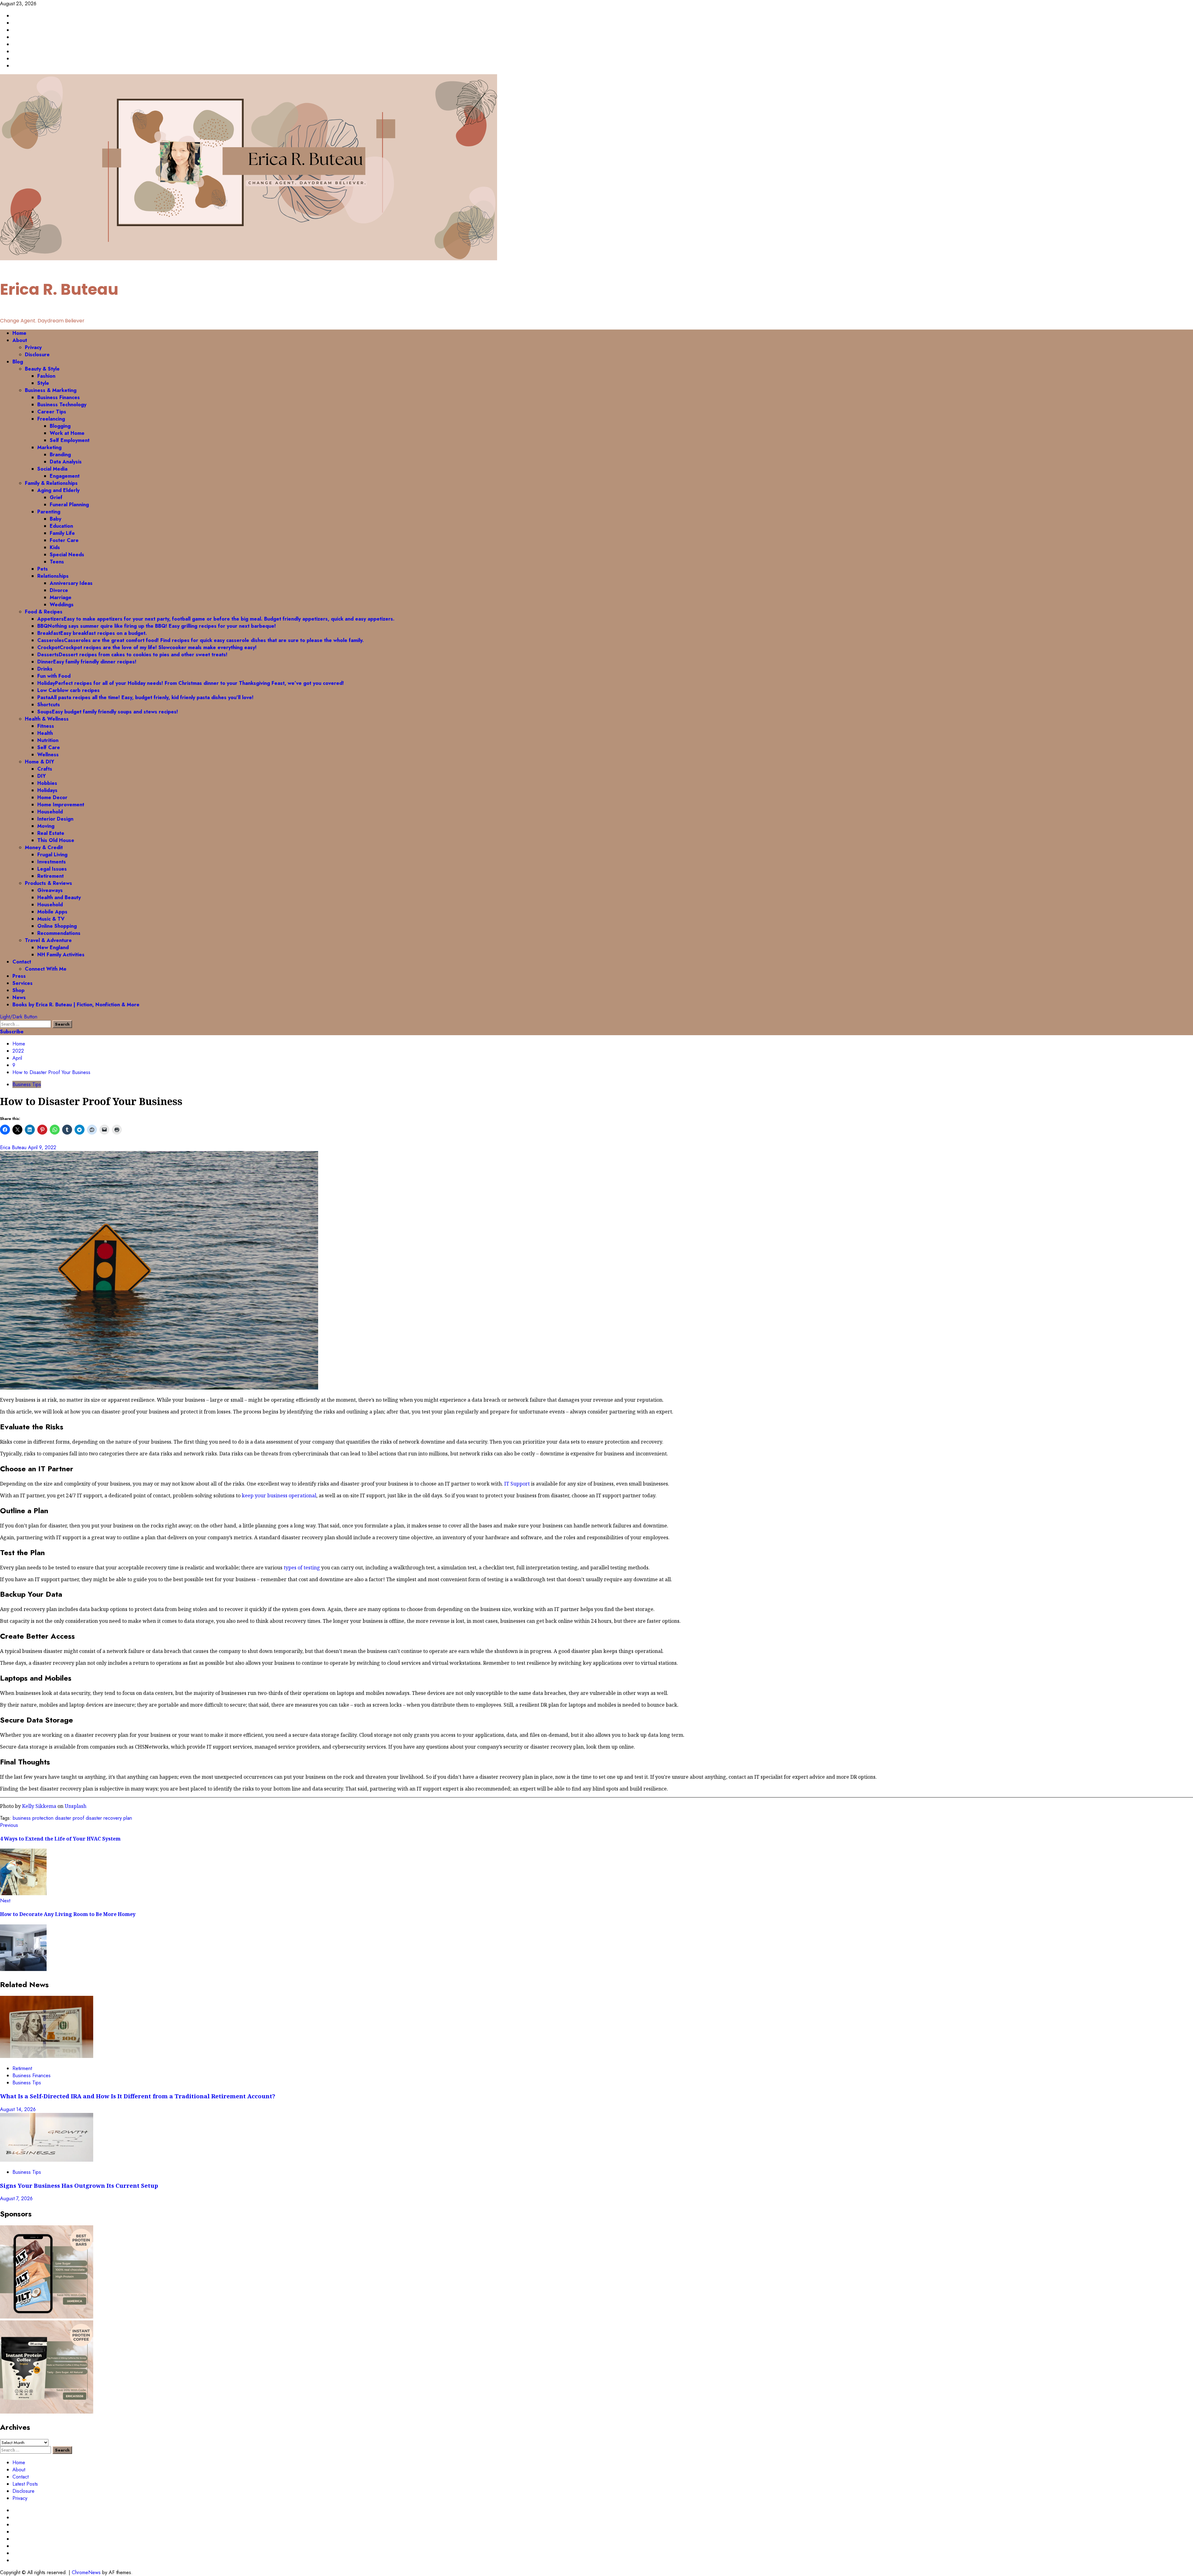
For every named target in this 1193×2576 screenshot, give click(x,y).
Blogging (60, 426)
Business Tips (27, 1084)
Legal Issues (52, 869)
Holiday (191, 683)
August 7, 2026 (16, 2198)
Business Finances (59, 397)
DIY (41, 776)
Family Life (62, 533)
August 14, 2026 (18, 2109)
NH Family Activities (61, 955)
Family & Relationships (51, 483)
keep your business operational (279, 1495)
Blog (18, 362)
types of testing (302, 1568)
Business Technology (62, 405)
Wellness (48, 755)
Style (43, 383)
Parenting (49, 512)
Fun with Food (54, 676)
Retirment (22, 2068)
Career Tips (52, 412)
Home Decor (52, 797)
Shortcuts (49, 705)
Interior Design (55, 819)
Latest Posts (25, 2484)
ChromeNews (86, 2572)
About (20, 340)
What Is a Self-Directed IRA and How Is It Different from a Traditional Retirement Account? (138, 2096)
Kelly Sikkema (39, 1806)
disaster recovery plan (109, 1818)
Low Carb (69, 690)
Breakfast (92, 633)
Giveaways (50, 890)
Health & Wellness (47, 719)
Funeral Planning (69, 505)
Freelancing (51, 419)
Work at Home (67, 433)
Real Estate (51, 833)
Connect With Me (46, 969)
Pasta (145, 697)
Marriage (61, 597)
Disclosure (37, 355)
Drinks (45, 669)
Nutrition (48, 740)
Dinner (87, 662)
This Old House (56, 840)
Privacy (33, 347)
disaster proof (70, 1818)
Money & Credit (44, 847)
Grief (56, 497)
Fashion (46, 376)
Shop (18, 990)
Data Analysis (66, 462)
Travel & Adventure (48, 940)
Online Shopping (57, 926)
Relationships (53, 576)
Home (19, 333)
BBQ (157, 626)
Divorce (59, 590)
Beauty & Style (42, 369)
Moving (46, 826)
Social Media (52, 469)
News (19, 997)
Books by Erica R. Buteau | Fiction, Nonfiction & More (76, 1005)
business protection (33, 1818)
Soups (108, 712)
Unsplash (75, 1806)
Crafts (45, 769)
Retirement (50, 876)
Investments (52, 862)
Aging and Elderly (58, 490)
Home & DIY (39, 762)
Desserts (132, 655)
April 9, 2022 (42, 1147)
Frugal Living (52, 855)
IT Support (517, 1484)
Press (19, 976)
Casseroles (201, 640)
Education (61, 526)
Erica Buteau (14, 1147)
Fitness (46, 726)
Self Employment (70, 440)
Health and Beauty (59, 897)
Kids (55, 547)
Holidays (47, 790)
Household (50, 812)
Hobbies (47, 783)
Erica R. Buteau (59, 289)
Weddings (62, 605)
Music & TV (51, 919)
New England (53, 947)
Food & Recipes (44, 612)
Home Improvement (61, 805)
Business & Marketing (51, 390)
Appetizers (216, 619)
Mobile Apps (52, 912)
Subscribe (12, 1032)
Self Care (49, 747)
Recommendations (59, 933)
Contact (22, 962)
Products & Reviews (48, 883)
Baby (55, 519)
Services (23, 983)
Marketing (49, 447)
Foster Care (64, 540)
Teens (57, 562)
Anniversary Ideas (71, 583)
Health (45, 733)
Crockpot (147, 647)
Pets (43, 569)
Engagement (65, 476)
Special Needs (67, 555)
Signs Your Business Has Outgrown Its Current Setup (79, 2185)
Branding (60, 455)
